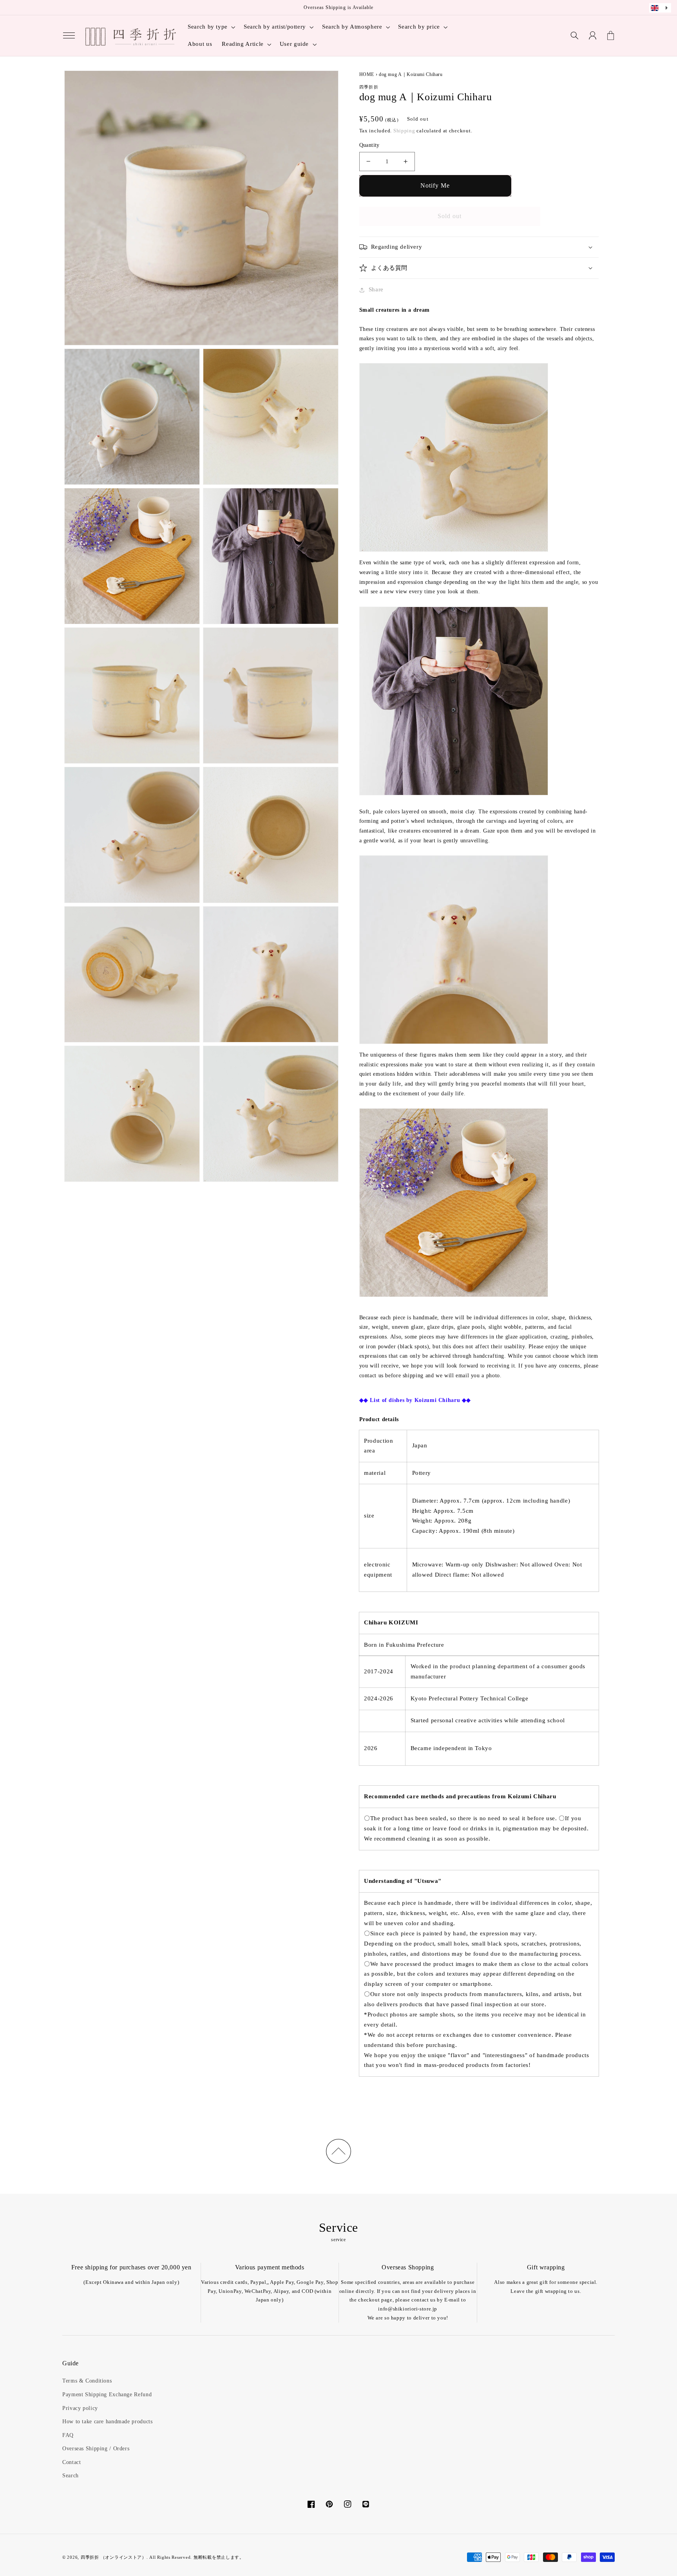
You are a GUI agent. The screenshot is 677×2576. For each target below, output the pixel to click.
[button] (69, 36)
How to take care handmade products (107, 2422)
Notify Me (435, 185)
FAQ (68, 2435)
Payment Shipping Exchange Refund (107, 2394)
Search (71, 2476)
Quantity (369, 145)
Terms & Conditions (87, 2381)
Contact (72, 2462)
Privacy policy (80, 2408)
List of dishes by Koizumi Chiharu (415, 1400)
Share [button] (376, 289)
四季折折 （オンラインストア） (114, 2557)
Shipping (404, 131)
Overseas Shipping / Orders (96, 2449)
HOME (367, 74)
